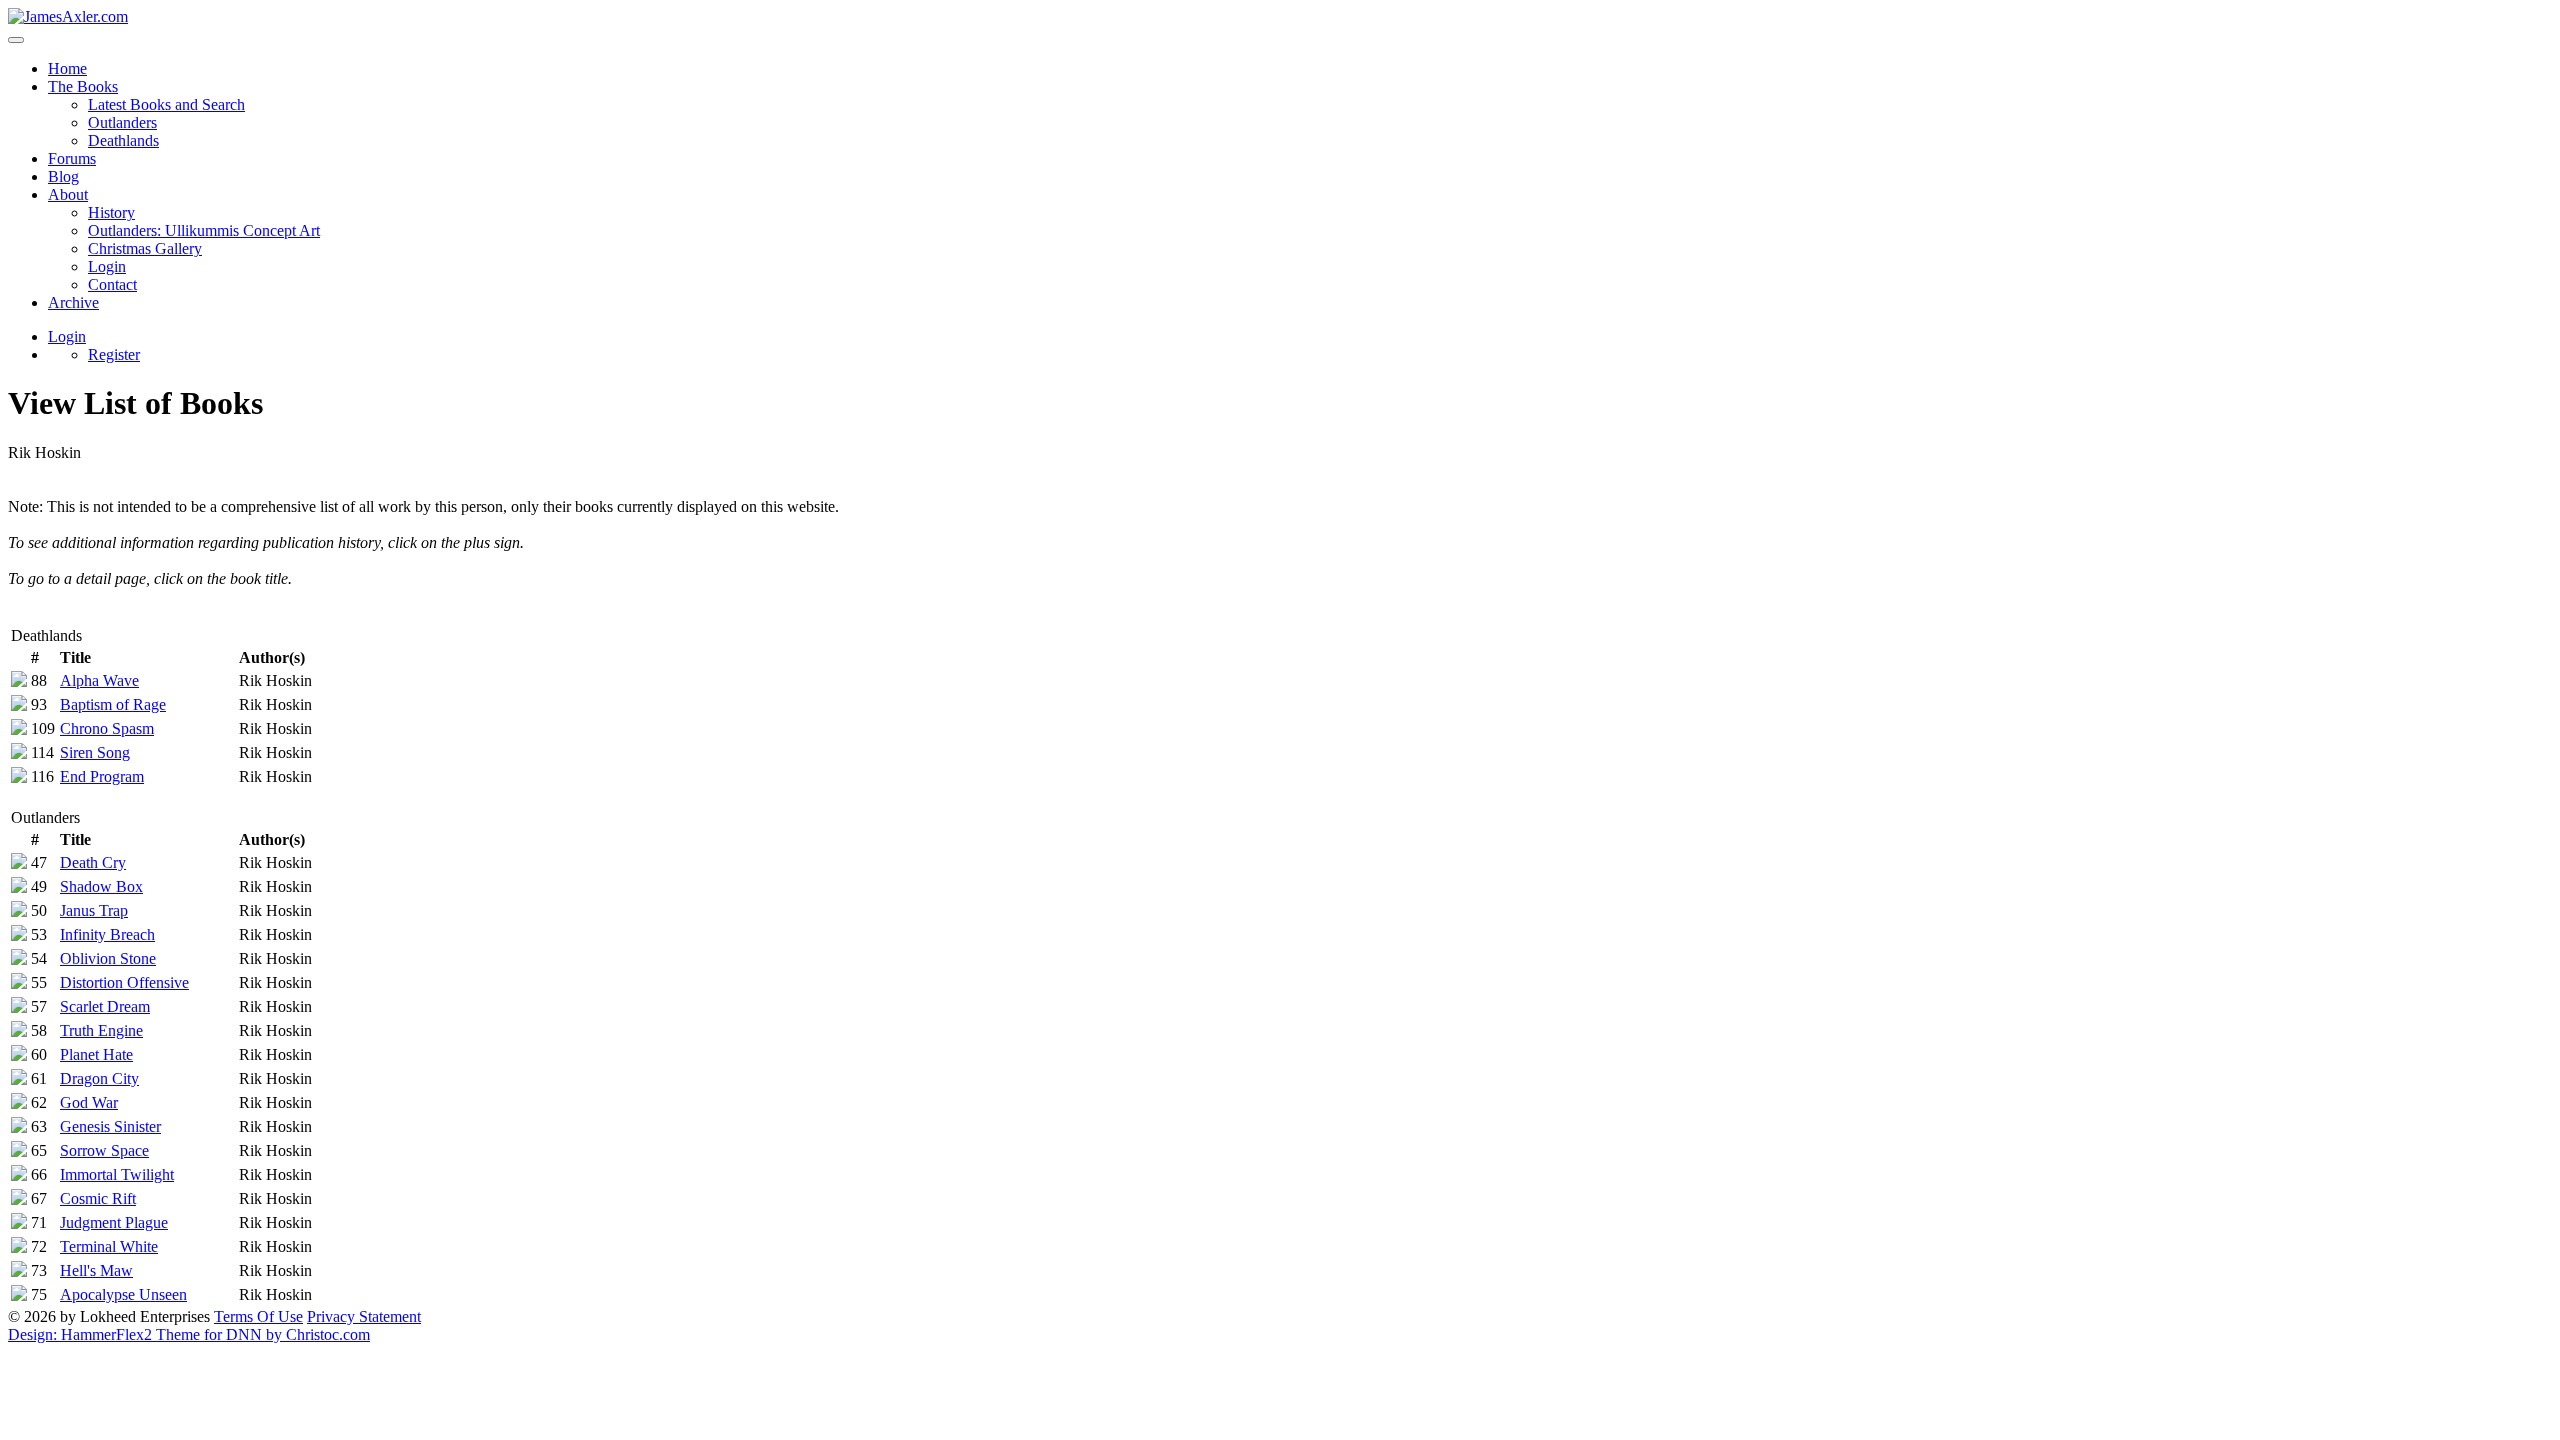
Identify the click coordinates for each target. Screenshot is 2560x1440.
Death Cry (93, 862)
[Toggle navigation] (16, 40)
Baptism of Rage (113, 704)
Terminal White (109, 1246)
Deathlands (123, 140)
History (111, 212)
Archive (73, 302)
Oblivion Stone (108, 958)
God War (89, 1102)
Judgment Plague (114, 1222)
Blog (63, 176)
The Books (83, 86)
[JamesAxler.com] (68, 16)
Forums (72, 158)
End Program (102, 776)
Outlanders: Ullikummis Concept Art (204, 230)
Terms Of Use (258, 1316)
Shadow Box (101, 886)
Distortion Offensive (124, 982)
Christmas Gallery (145, 248)
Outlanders (122, 122)
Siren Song (95, 752)
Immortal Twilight (117, 1174)
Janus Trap (94, 910)
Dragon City (99, 1078)
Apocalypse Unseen (123, 1294)
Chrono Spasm (107, 728)
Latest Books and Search (166, 104)
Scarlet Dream (105, 1006)
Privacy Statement (364, 1316)
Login (107, 266)
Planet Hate (96, 1054)
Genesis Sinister (110, 1126)
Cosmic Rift (98, 1198)
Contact (112, 284)
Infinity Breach (107, 934)
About (68, 194)
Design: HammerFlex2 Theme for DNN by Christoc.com (189, 1334)
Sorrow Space (104, 1150)
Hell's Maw (96, 1270)
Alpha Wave (99, 680)
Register (114, 354)
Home (67, 68)
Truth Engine (101, 1030)
